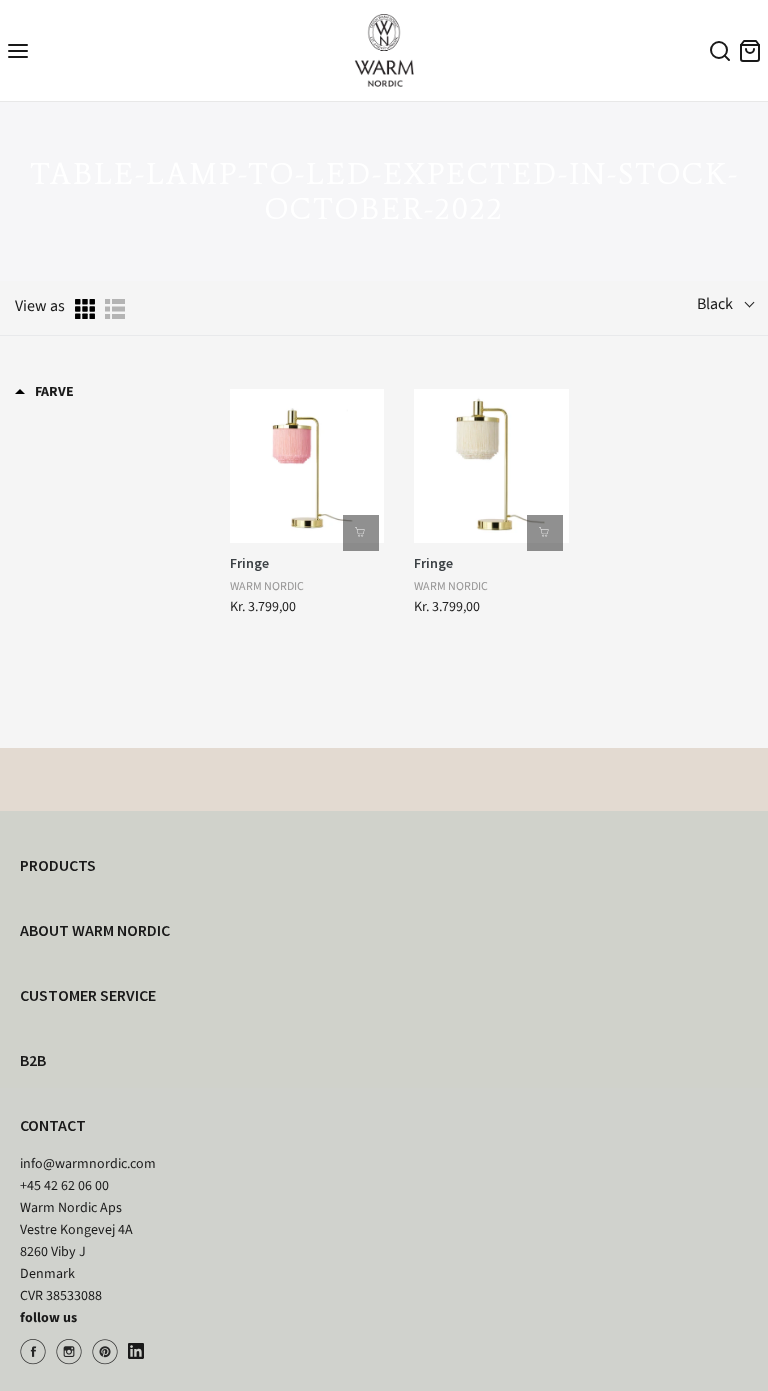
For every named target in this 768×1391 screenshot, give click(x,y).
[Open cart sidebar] (750, 50)
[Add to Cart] (361, 533)
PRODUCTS (58, 865)
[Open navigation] (18, 50)
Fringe (249, 563)
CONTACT (53, 1125)
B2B (33, 1060)
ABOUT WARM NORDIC (95, 930)
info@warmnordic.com (88, 1164)
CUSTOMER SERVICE (88, 995)
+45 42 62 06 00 (64, 1186)
